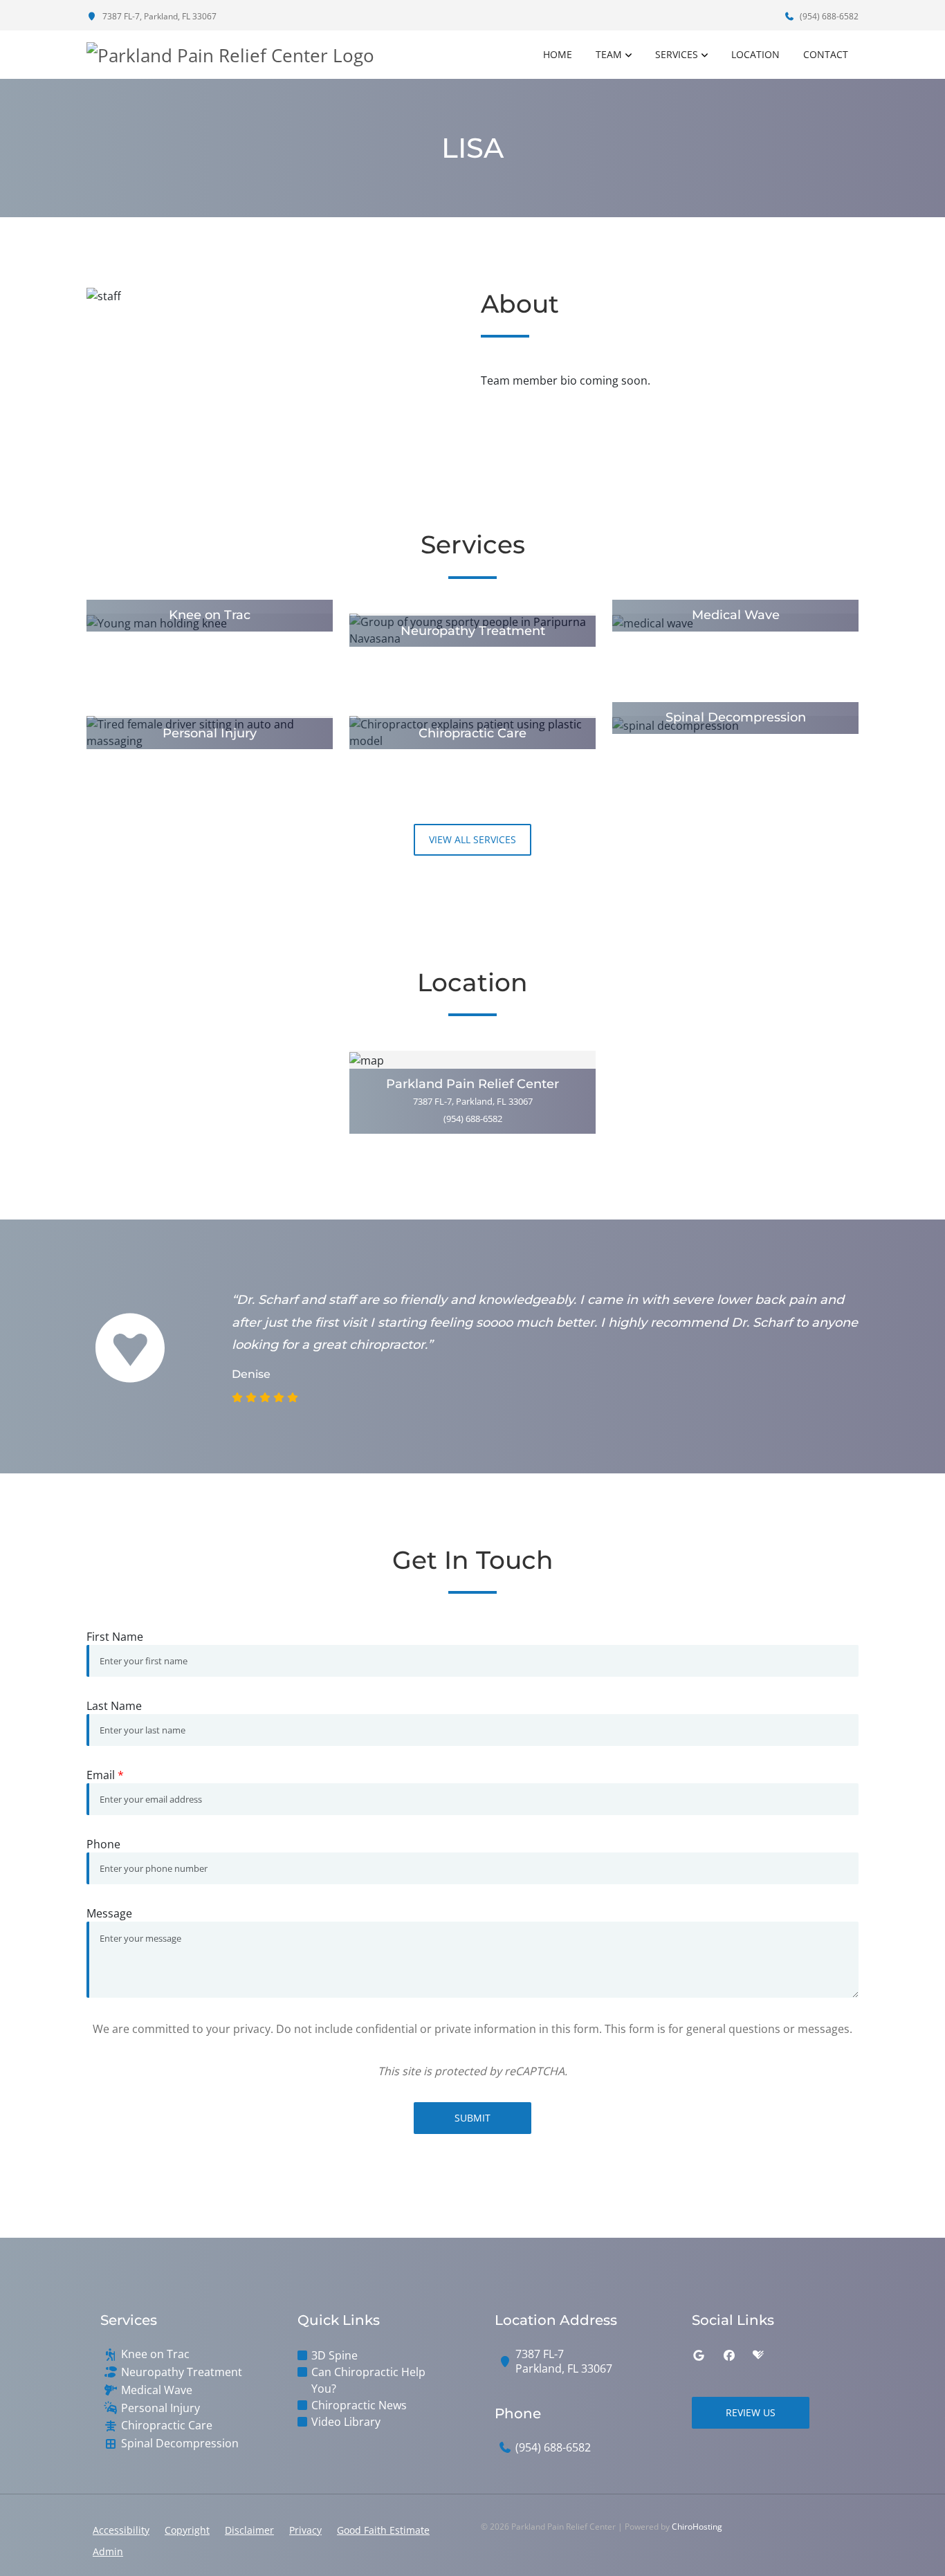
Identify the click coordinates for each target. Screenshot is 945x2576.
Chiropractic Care (167, 2426)
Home (558, 54)
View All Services (472, 839)
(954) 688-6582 (828, 16)
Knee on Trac (155, 2354)
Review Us (751, 2412)
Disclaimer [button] (249, 2530)
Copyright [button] (187, 2530)
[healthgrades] (758, 2355)
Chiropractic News (359, 2405)
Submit (472, 2118)
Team (609, 54)
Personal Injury (160, 2408)
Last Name (114, 1706)
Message (109, 1913)
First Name (115, 1637)
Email (105, 1775)
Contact (826, 54)
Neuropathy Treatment (182, 2372)
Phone (103, 1844)
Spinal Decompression (180, 2444)
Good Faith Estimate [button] (383, 2530)
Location (755, 54)
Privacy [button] (305, 2530)
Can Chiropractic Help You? (368, 2380)
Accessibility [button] (121, 2530)
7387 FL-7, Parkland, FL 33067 (158, 16)
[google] (699, 2355)
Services (677, 54)
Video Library (346, 2422)
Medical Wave (157, 2390)
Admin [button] (108, 2551)
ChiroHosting (697, 2527)
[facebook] (729, 2355)
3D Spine (334, 2355)
